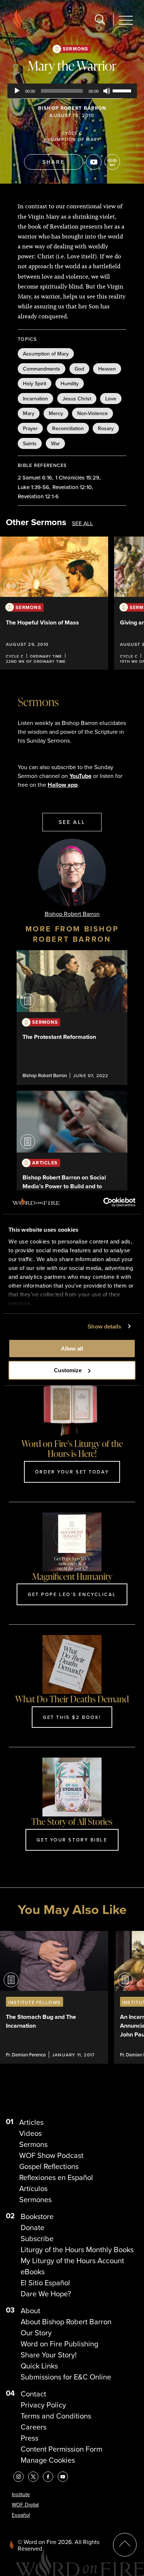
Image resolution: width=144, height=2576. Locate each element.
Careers (34, 2427)
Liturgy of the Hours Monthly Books (77, 2250)
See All (83, 523)
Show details (104, 1326)
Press (30, 2438)
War (55, 443)
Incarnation (35, 399)
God (79, 369)
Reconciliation (68, 428)
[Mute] (107, 91)
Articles (31, 2122)
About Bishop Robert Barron (66, 2322)
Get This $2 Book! (72, 1717)
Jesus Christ (77, 399)
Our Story (36, 2333)
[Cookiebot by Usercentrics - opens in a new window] (104, 1202)
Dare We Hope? (46, 2294)
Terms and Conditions (56, 2416)
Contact (33, 2394)
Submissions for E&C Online (66, 2377)
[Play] (17, 91)
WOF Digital (25, 2505)
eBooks (33, 2272)
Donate (32, 2228)
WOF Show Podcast (51, 2155)
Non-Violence (92, 413)
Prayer (30, 428)
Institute (21, 2494)
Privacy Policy (43, 2405)
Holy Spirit (35, 383)
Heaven (107, 369)
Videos (30, 2133)
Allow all (72, 1349)
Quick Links (39, 2366)
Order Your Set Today (72, 1472)
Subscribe (37, 2239)
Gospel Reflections (49, 2166)
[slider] (123, 90)
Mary (29, 413)
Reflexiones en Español (56, 2177)
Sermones (35, 2200)
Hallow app (63, 785)
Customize (68, 1370)
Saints (30, 443)
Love (111, 399)
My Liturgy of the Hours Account (72, 2261)
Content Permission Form (61, 2449)
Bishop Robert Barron (72, 108)
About (30, 2311)
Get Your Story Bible (72, 1840)
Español (21, 2515)
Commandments (42, 369)
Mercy (56, 413)
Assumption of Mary (72, 139)
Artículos (33, 2188)
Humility (70, 383)
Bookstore (37, 2216)
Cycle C (72, 133)
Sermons (76, 49)
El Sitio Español (45, 2283)
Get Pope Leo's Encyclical (72, 1594)
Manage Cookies (48, 2460)
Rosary (106, 428)
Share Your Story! (49, 2355)
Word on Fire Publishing (59, 2344)
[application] (72, 91)
